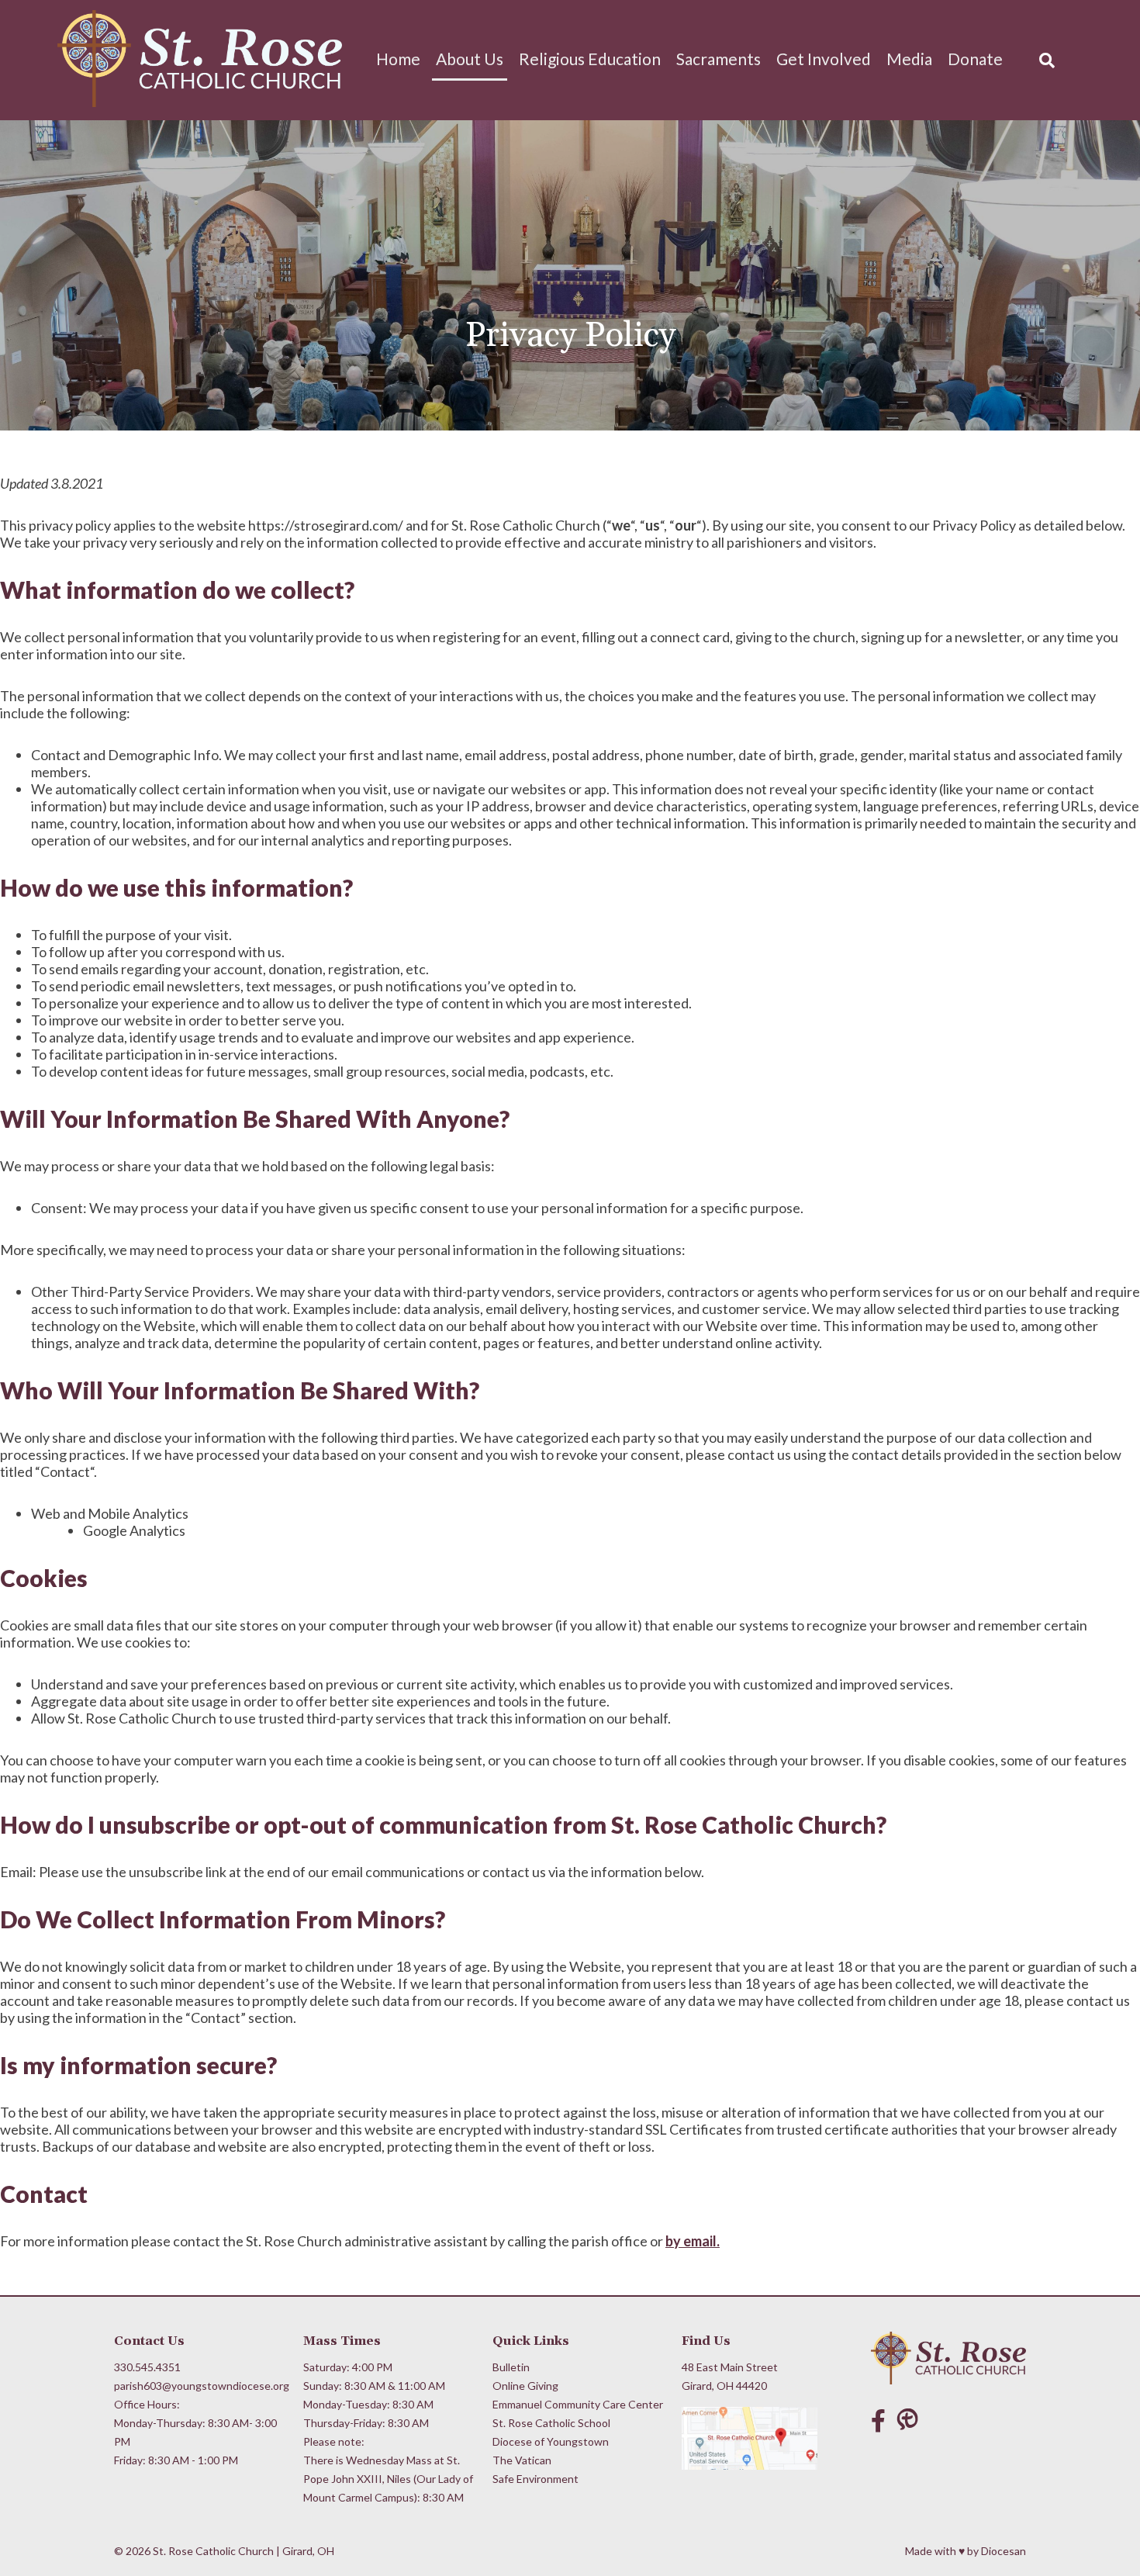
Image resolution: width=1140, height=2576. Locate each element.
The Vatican (522, 2460)
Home (398, 59)
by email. (693, 2241)
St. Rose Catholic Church (213, 2551)
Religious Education (590, 59)
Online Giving (525, 2386)
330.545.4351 (147, 2367)
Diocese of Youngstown (551, 2441)
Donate (975, 59)
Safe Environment (535, 2479)
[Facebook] (878, 2420)
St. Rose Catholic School (551, 2423)
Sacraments (719, 59)
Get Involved (824, 59)
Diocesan (1004, 2551)
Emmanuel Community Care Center (578, 2404)
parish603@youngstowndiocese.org (200, 2386)
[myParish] (911, 2420)
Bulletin (511, 2367)
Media (909, 59)
